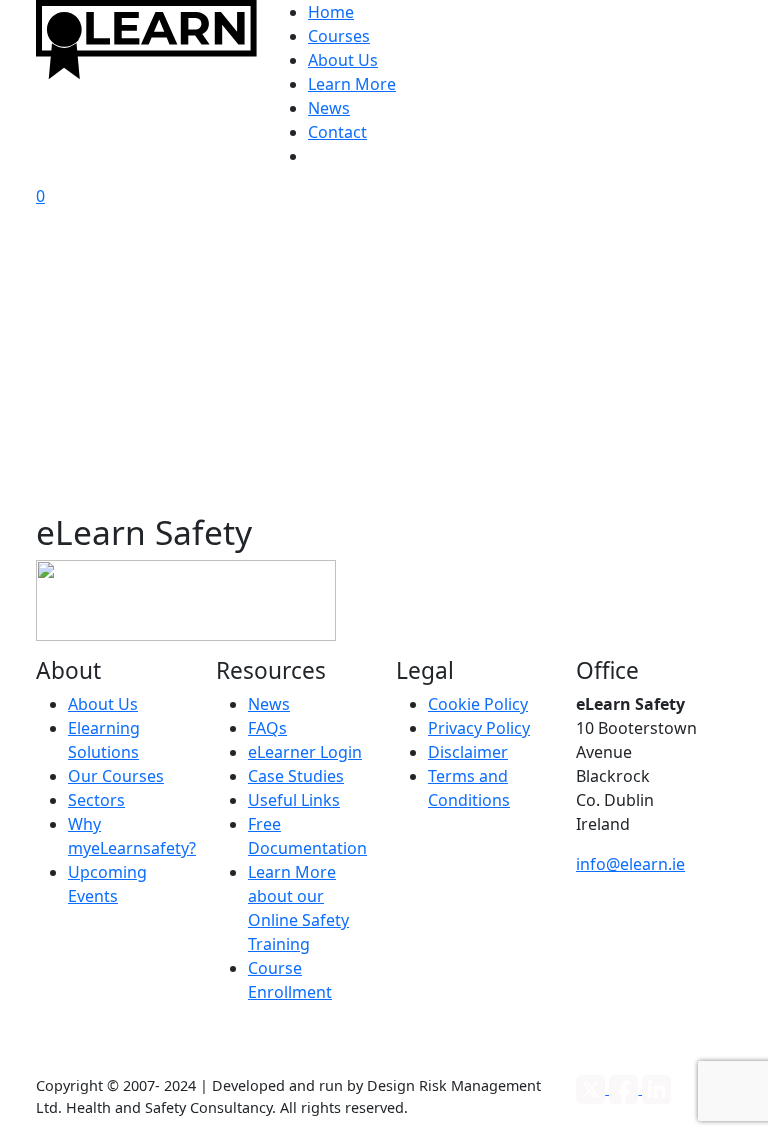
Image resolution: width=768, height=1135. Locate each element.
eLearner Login (305, 752)
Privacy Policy (479, 728)
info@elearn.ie (630, 864)
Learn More (352, 84)
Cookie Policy (478, 704)
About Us (343, 60)
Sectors (96, 800)
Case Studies (296, 776)
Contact (337, 132)
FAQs (267, 728)
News (329, 108)
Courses (339, 36)
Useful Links (294, 800)
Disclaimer (468, 752)
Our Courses (116, 776)
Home (331, 12)
